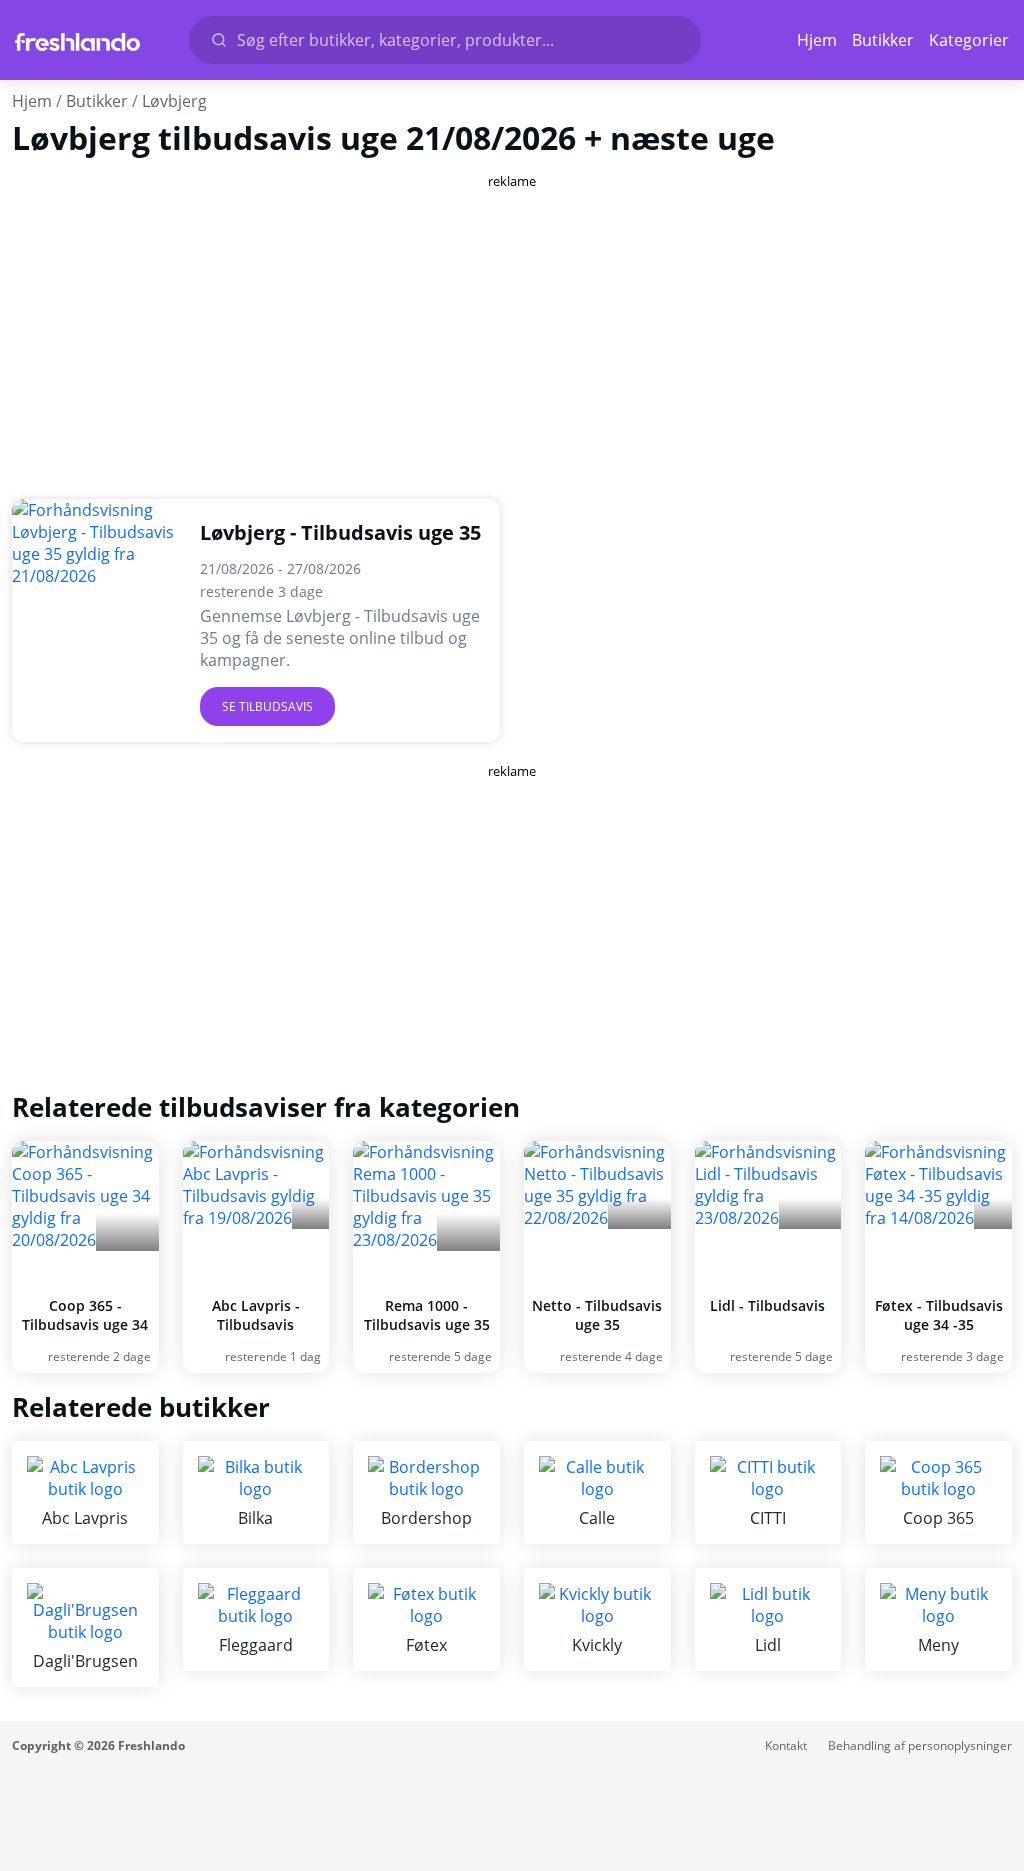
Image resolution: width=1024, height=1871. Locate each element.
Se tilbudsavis (267, 706)
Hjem (817, 40)
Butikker (883, 40)
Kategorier (969, 40)
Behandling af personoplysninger (920, 1745)
